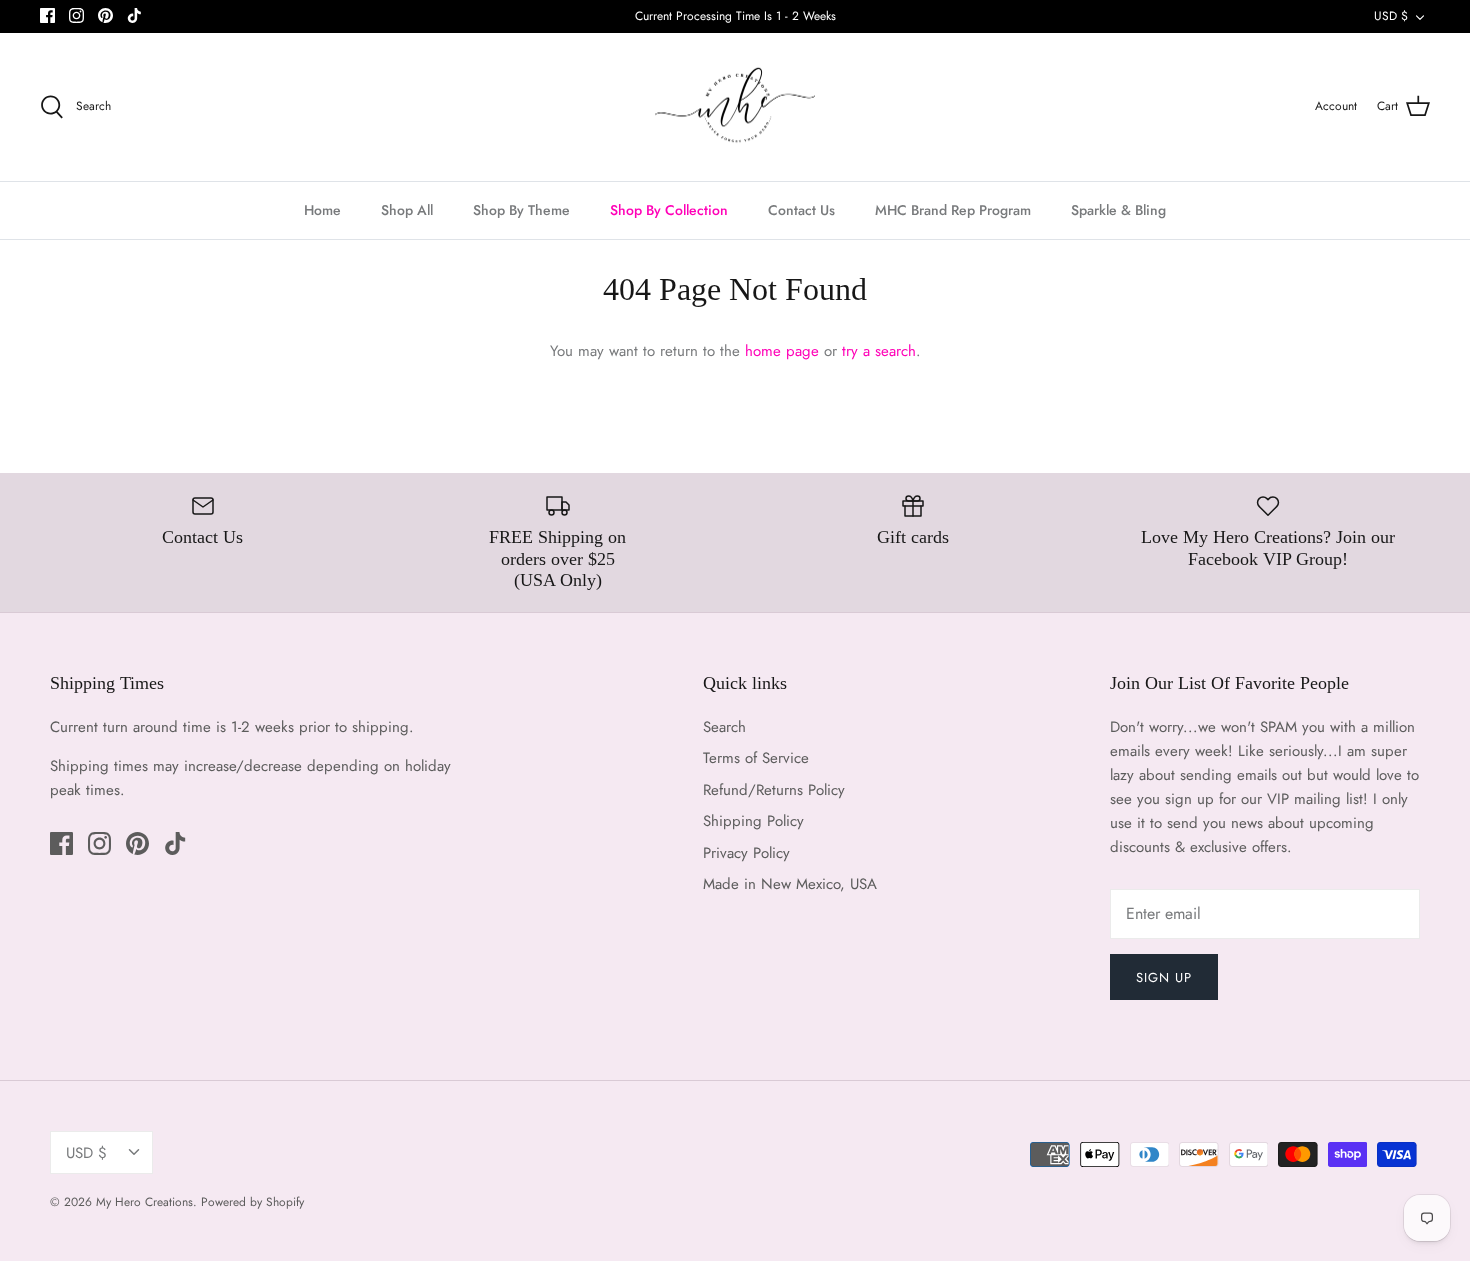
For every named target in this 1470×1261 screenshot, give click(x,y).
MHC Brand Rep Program (953, 210)
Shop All (407, 210)
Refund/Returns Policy (774, 790)
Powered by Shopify (252, 1202)
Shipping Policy (753, 821)
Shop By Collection (669, 210)
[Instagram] (76, 15)
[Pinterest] (105, 15)
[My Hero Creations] (735, 107)
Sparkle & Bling (1118, 210)
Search (724, 727)
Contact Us (801, 210)
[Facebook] (47, 15)
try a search (879, 351)
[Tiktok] (134, 15)
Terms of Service (756, 758)
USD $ (1391, 16)
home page (782, 351)
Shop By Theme (521, 210)
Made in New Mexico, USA (790, 884)
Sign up (1164, 977)
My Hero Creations (144, 1202)
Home (322, 210)
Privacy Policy (746, 853)
